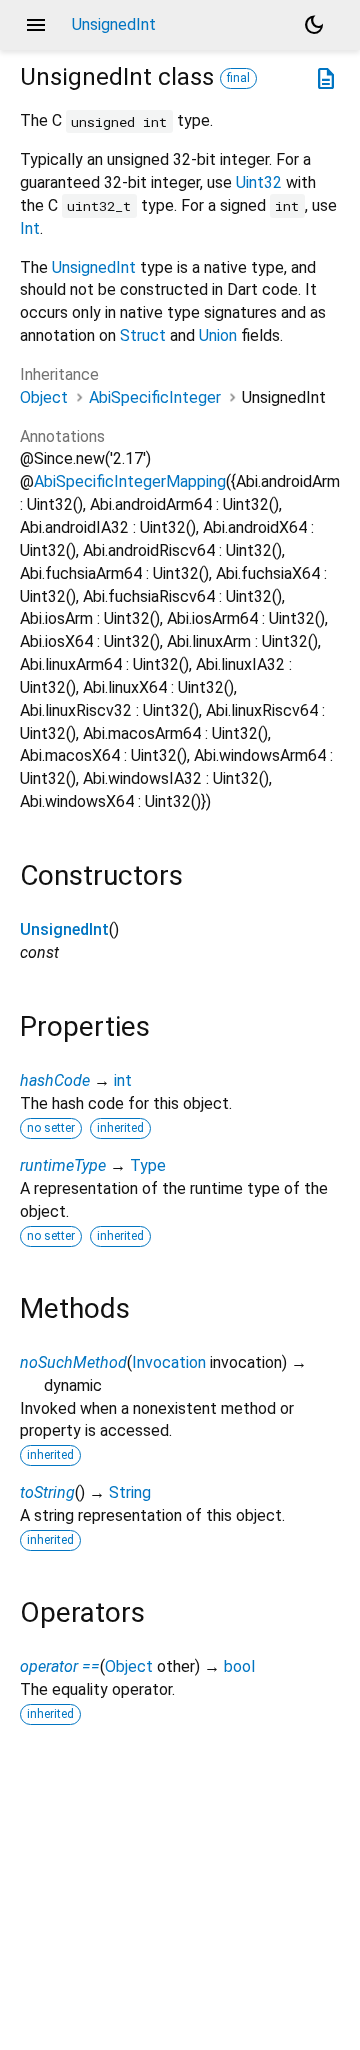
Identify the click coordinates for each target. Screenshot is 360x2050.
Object (44, 397)
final (238, 78)
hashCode (55, 1080)
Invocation (169, 1362)
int (123, 1080)
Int (30, 228)
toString (47, 1492)
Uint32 (259, 182)
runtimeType (63, 1165)
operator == (60, 1666)
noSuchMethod (73, 1362)
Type (148, 1165)
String (130, 1492)
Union (218, 335)
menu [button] (36, 25)
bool (239, 1666)
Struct (143, 335)
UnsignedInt (94, 267)
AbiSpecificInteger (155, 397)
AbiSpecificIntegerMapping (130, 481)
